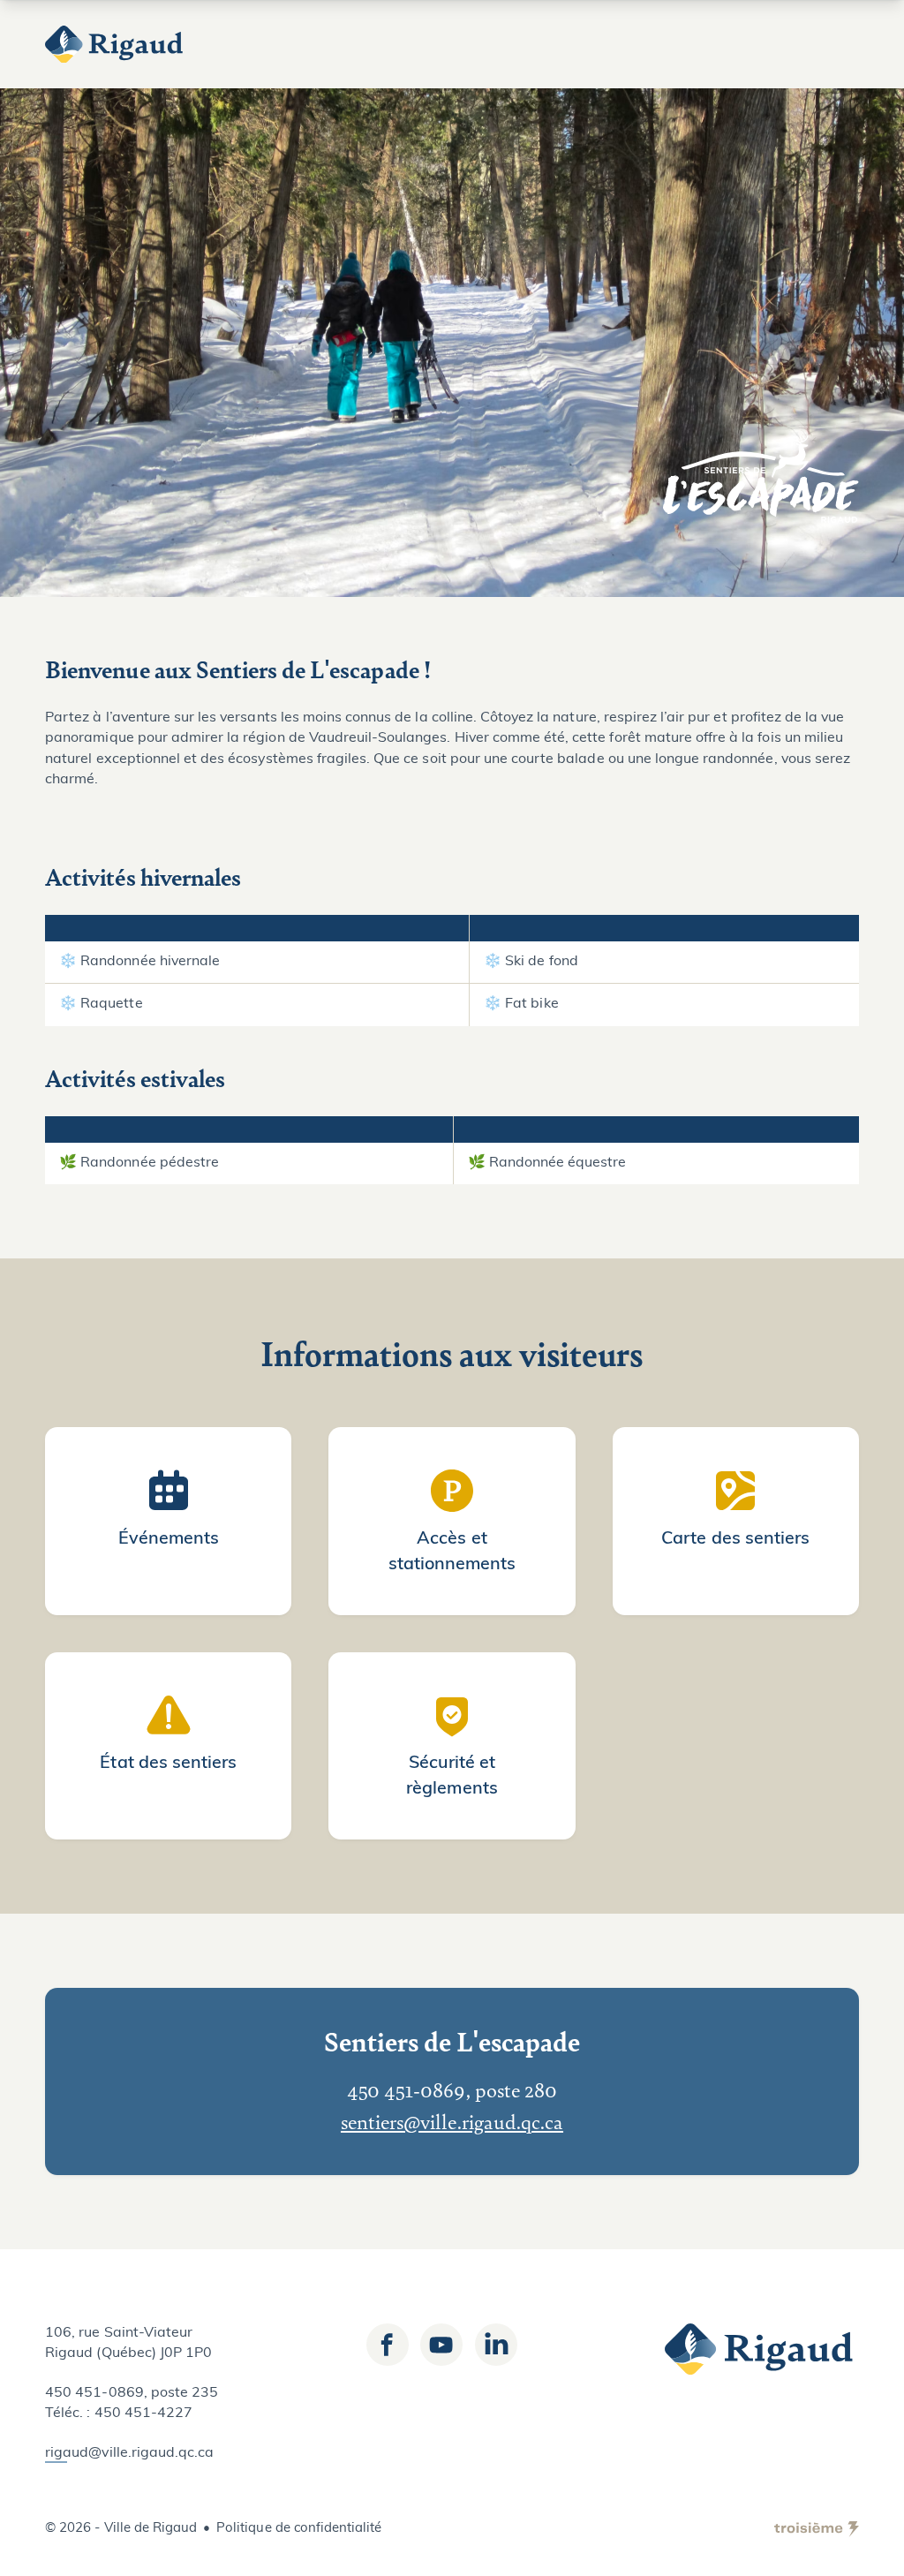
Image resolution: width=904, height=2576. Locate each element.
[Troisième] (817, 2529)
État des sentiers (168, 1764)
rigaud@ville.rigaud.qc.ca (129, 2453)
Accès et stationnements (452, 1552)
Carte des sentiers (735, 1539)
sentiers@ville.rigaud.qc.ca (452, 2121)
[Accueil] (116, 45)
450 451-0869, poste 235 (132, 2393)
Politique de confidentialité (299, 2529)
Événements (169, 1539)
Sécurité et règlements (452, 1776)
